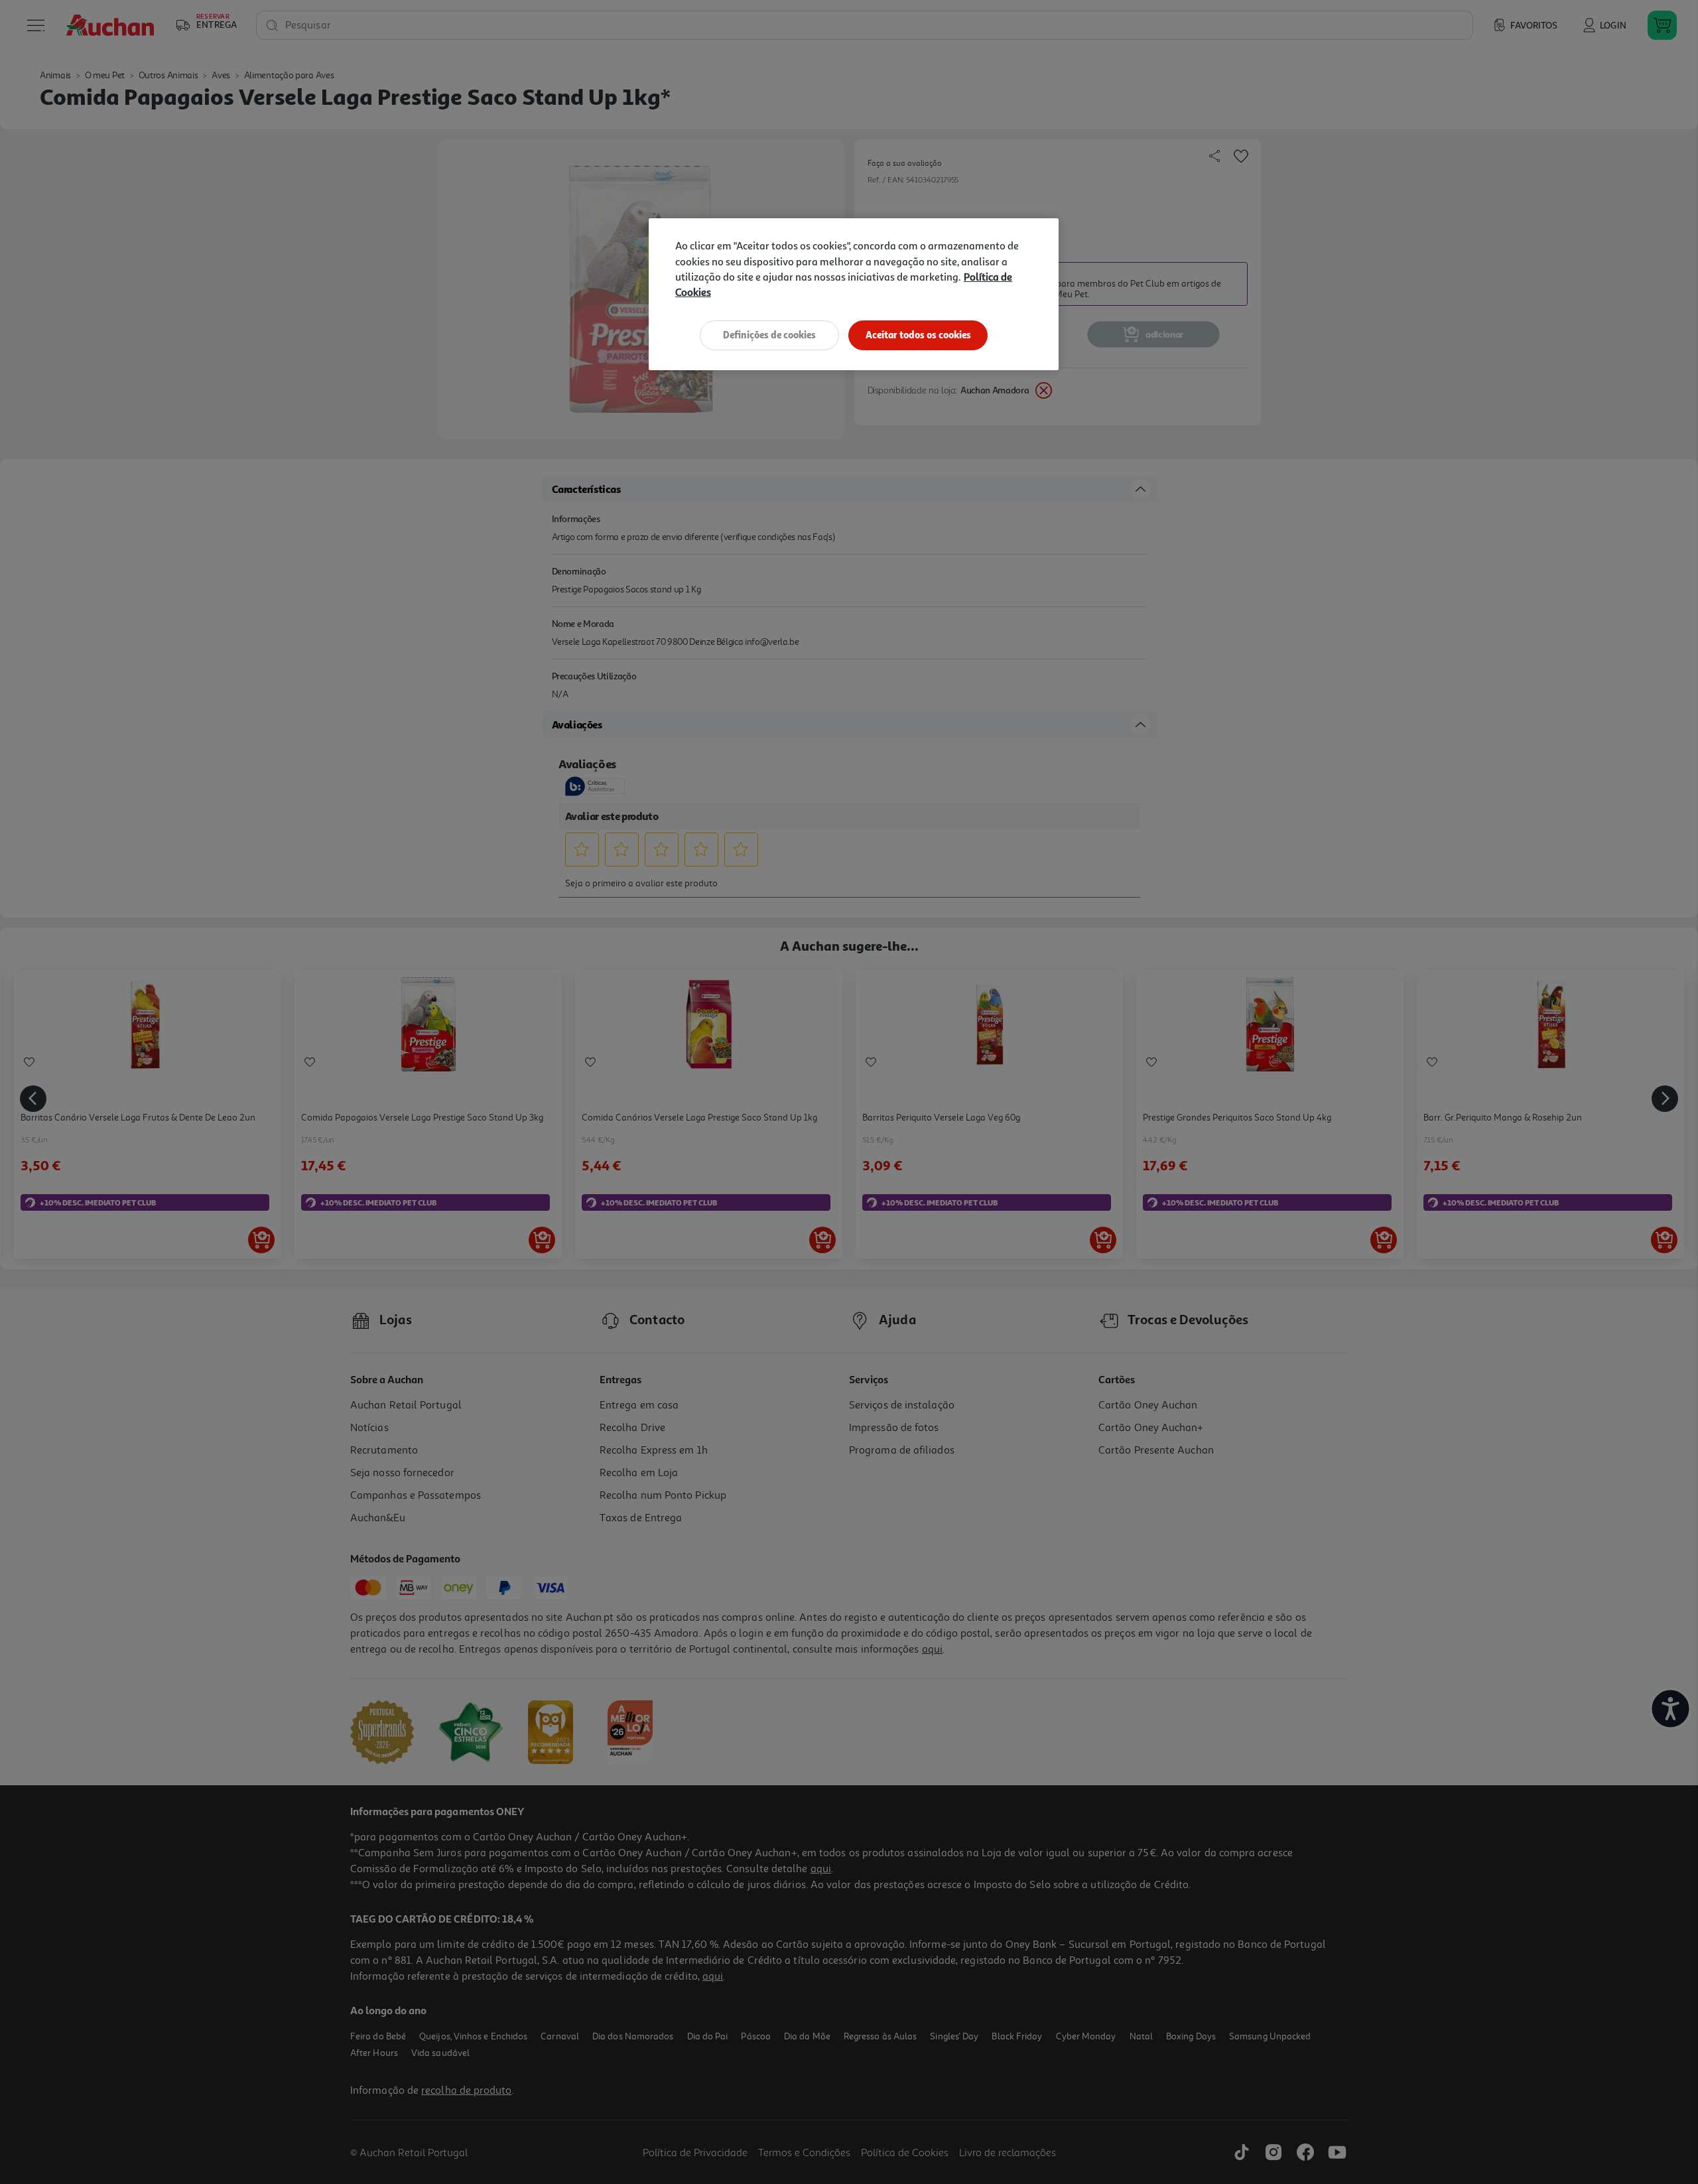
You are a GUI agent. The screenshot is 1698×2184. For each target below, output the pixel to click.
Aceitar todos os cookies (918, 335)
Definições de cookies (769, 335)
